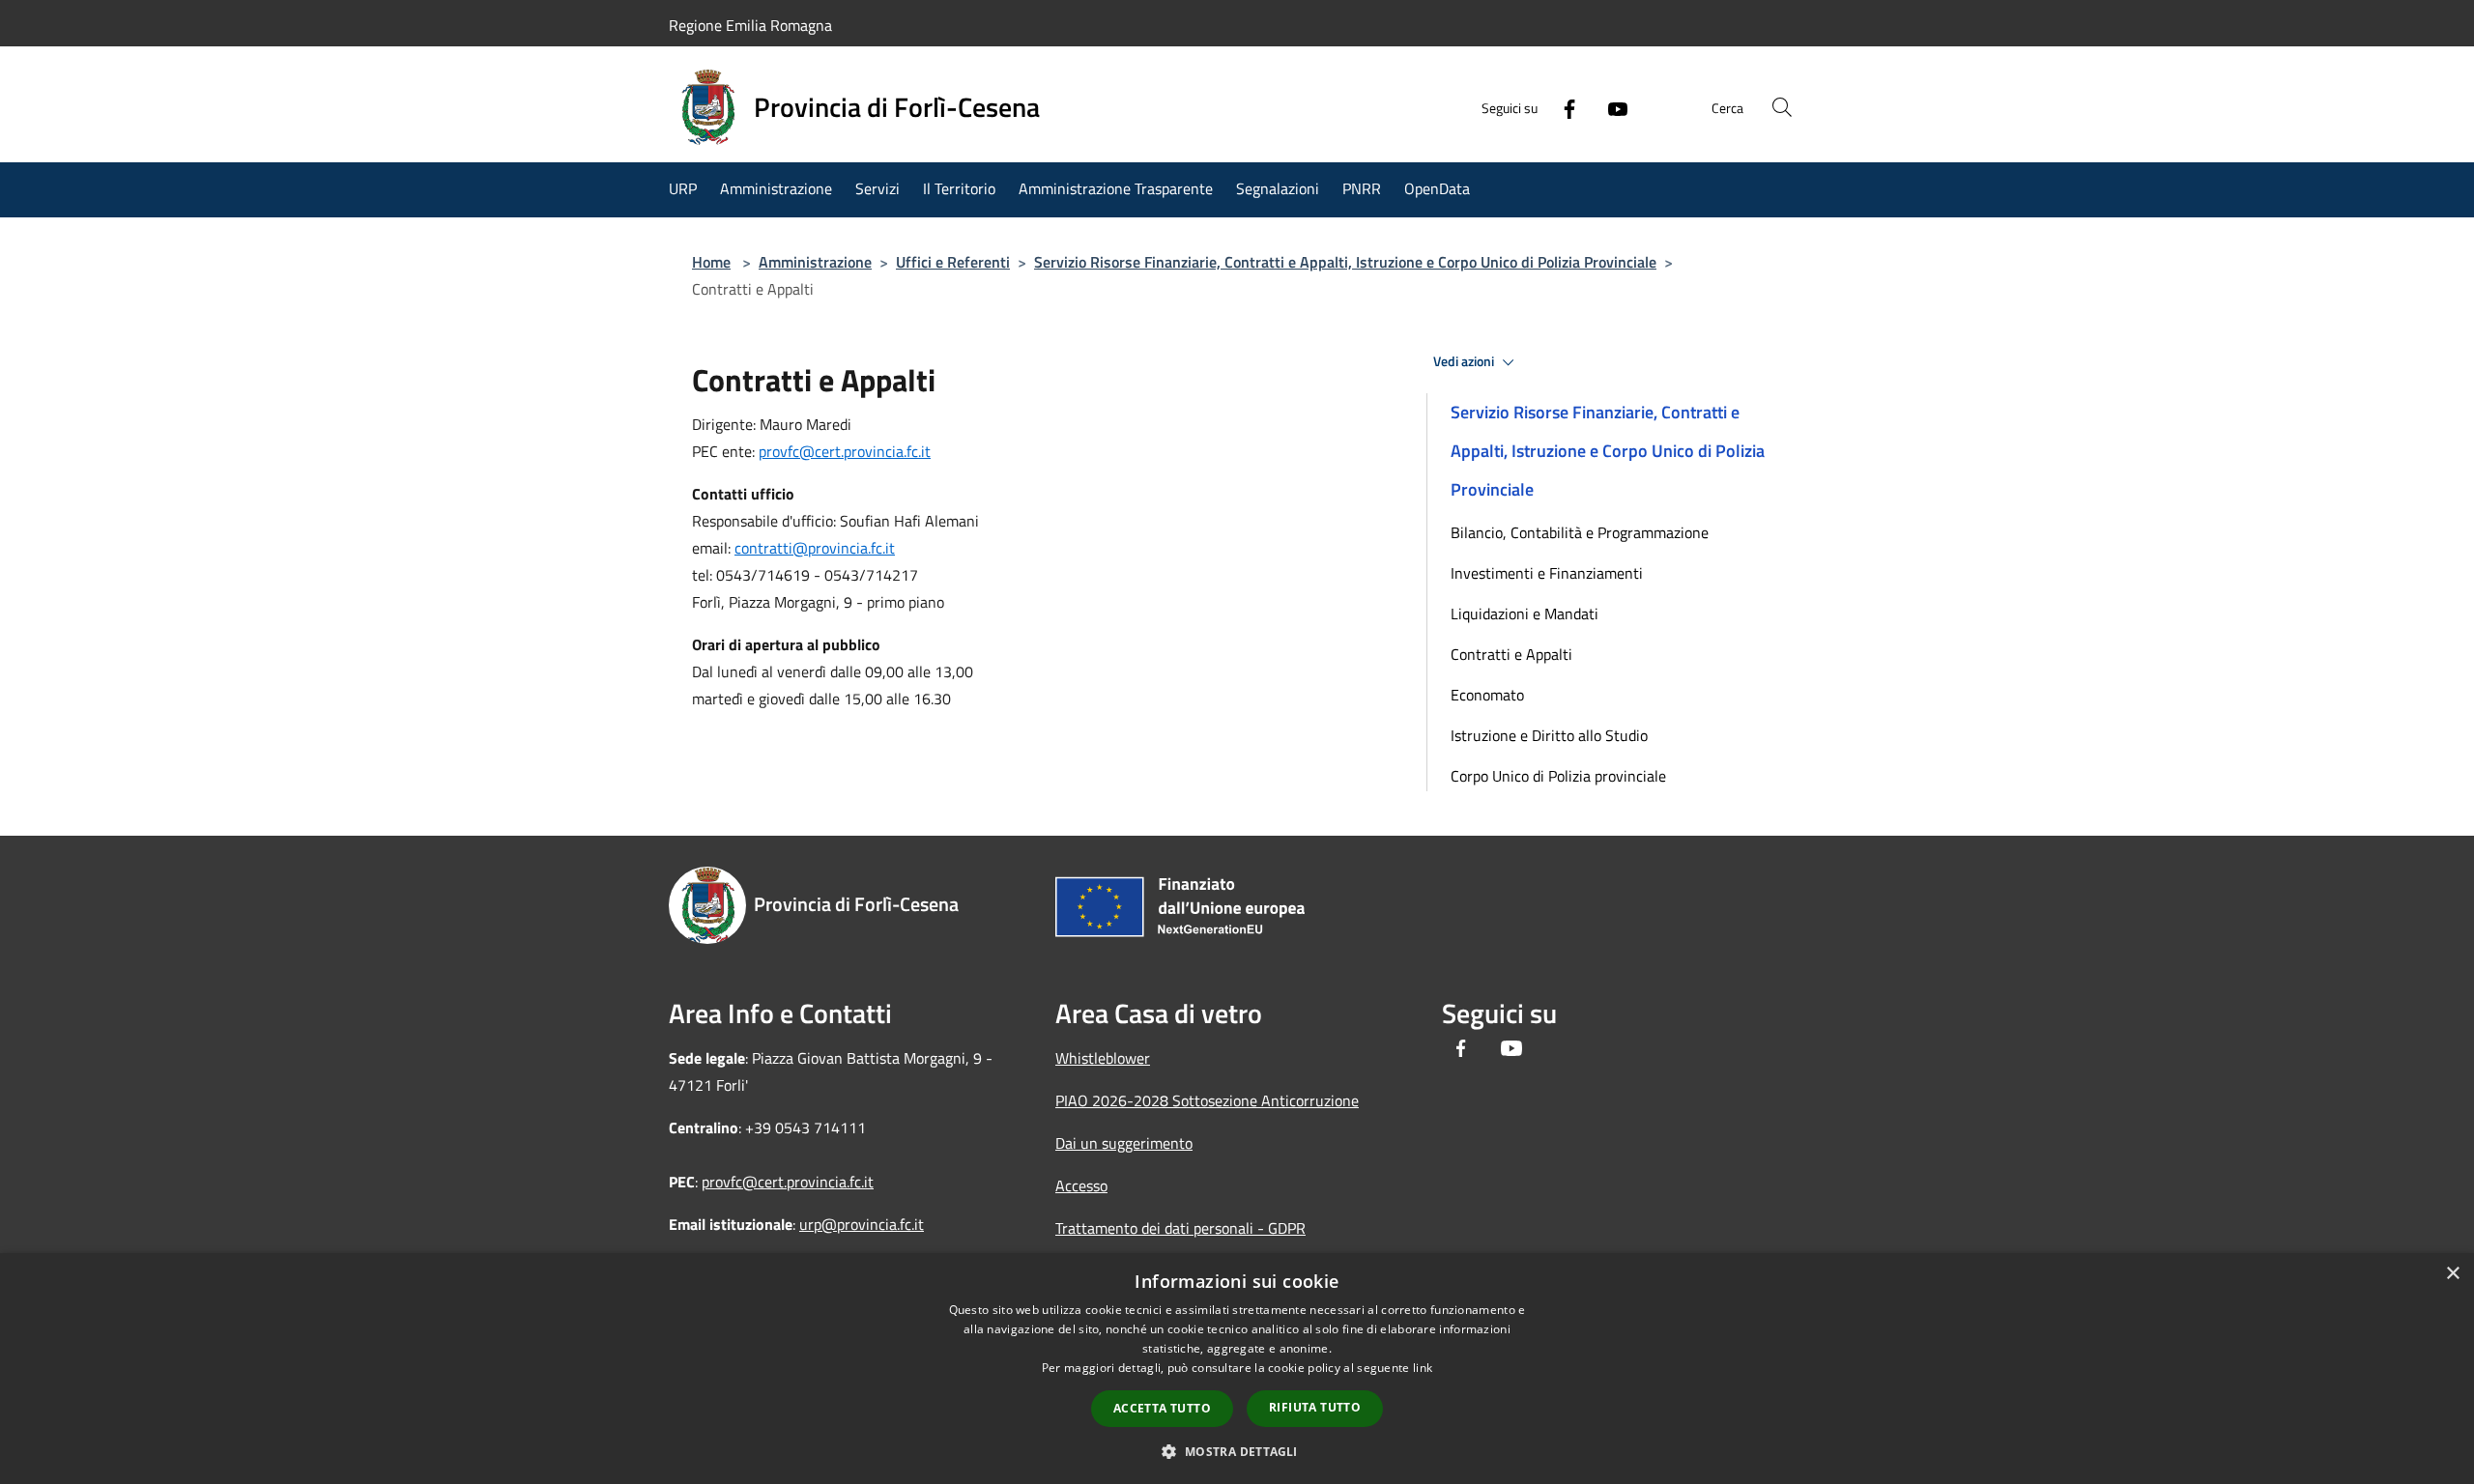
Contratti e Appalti (1511, 654)
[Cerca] (1782, 107)
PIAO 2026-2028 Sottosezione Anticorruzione (1207, 1100)
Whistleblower (1103, 1058)
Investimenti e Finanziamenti (1547, 573)
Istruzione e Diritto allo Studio (1549, 735)
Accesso (1081, 1185)
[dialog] (1237, 1369)
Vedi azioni (1465, 361)
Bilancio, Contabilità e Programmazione (1580, 532)
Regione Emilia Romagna (750, 25)
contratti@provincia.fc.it (815, 548)
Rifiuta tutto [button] (1315, 1407)
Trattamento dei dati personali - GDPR (1180, 1228)
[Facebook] (1562, 107)
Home (711, 262)
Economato (1487, 695)
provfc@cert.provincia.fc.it (845, 451)
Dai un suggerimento (1124, 1143)
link (1423, 1368)
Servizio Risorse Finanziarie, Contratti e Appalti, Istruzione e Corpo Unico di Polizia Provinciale (1345, 262)
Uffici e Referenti (953, 262)
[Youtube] (1610, 107)
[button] (1237, 1451)
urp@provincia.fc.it (862, 1224)
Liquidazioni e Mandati (1525, 614)
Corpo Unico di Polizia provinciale (1558, 776)
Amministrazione (815, 262)
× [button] (2452, 1274)
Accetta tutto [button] (1162, 1408)
